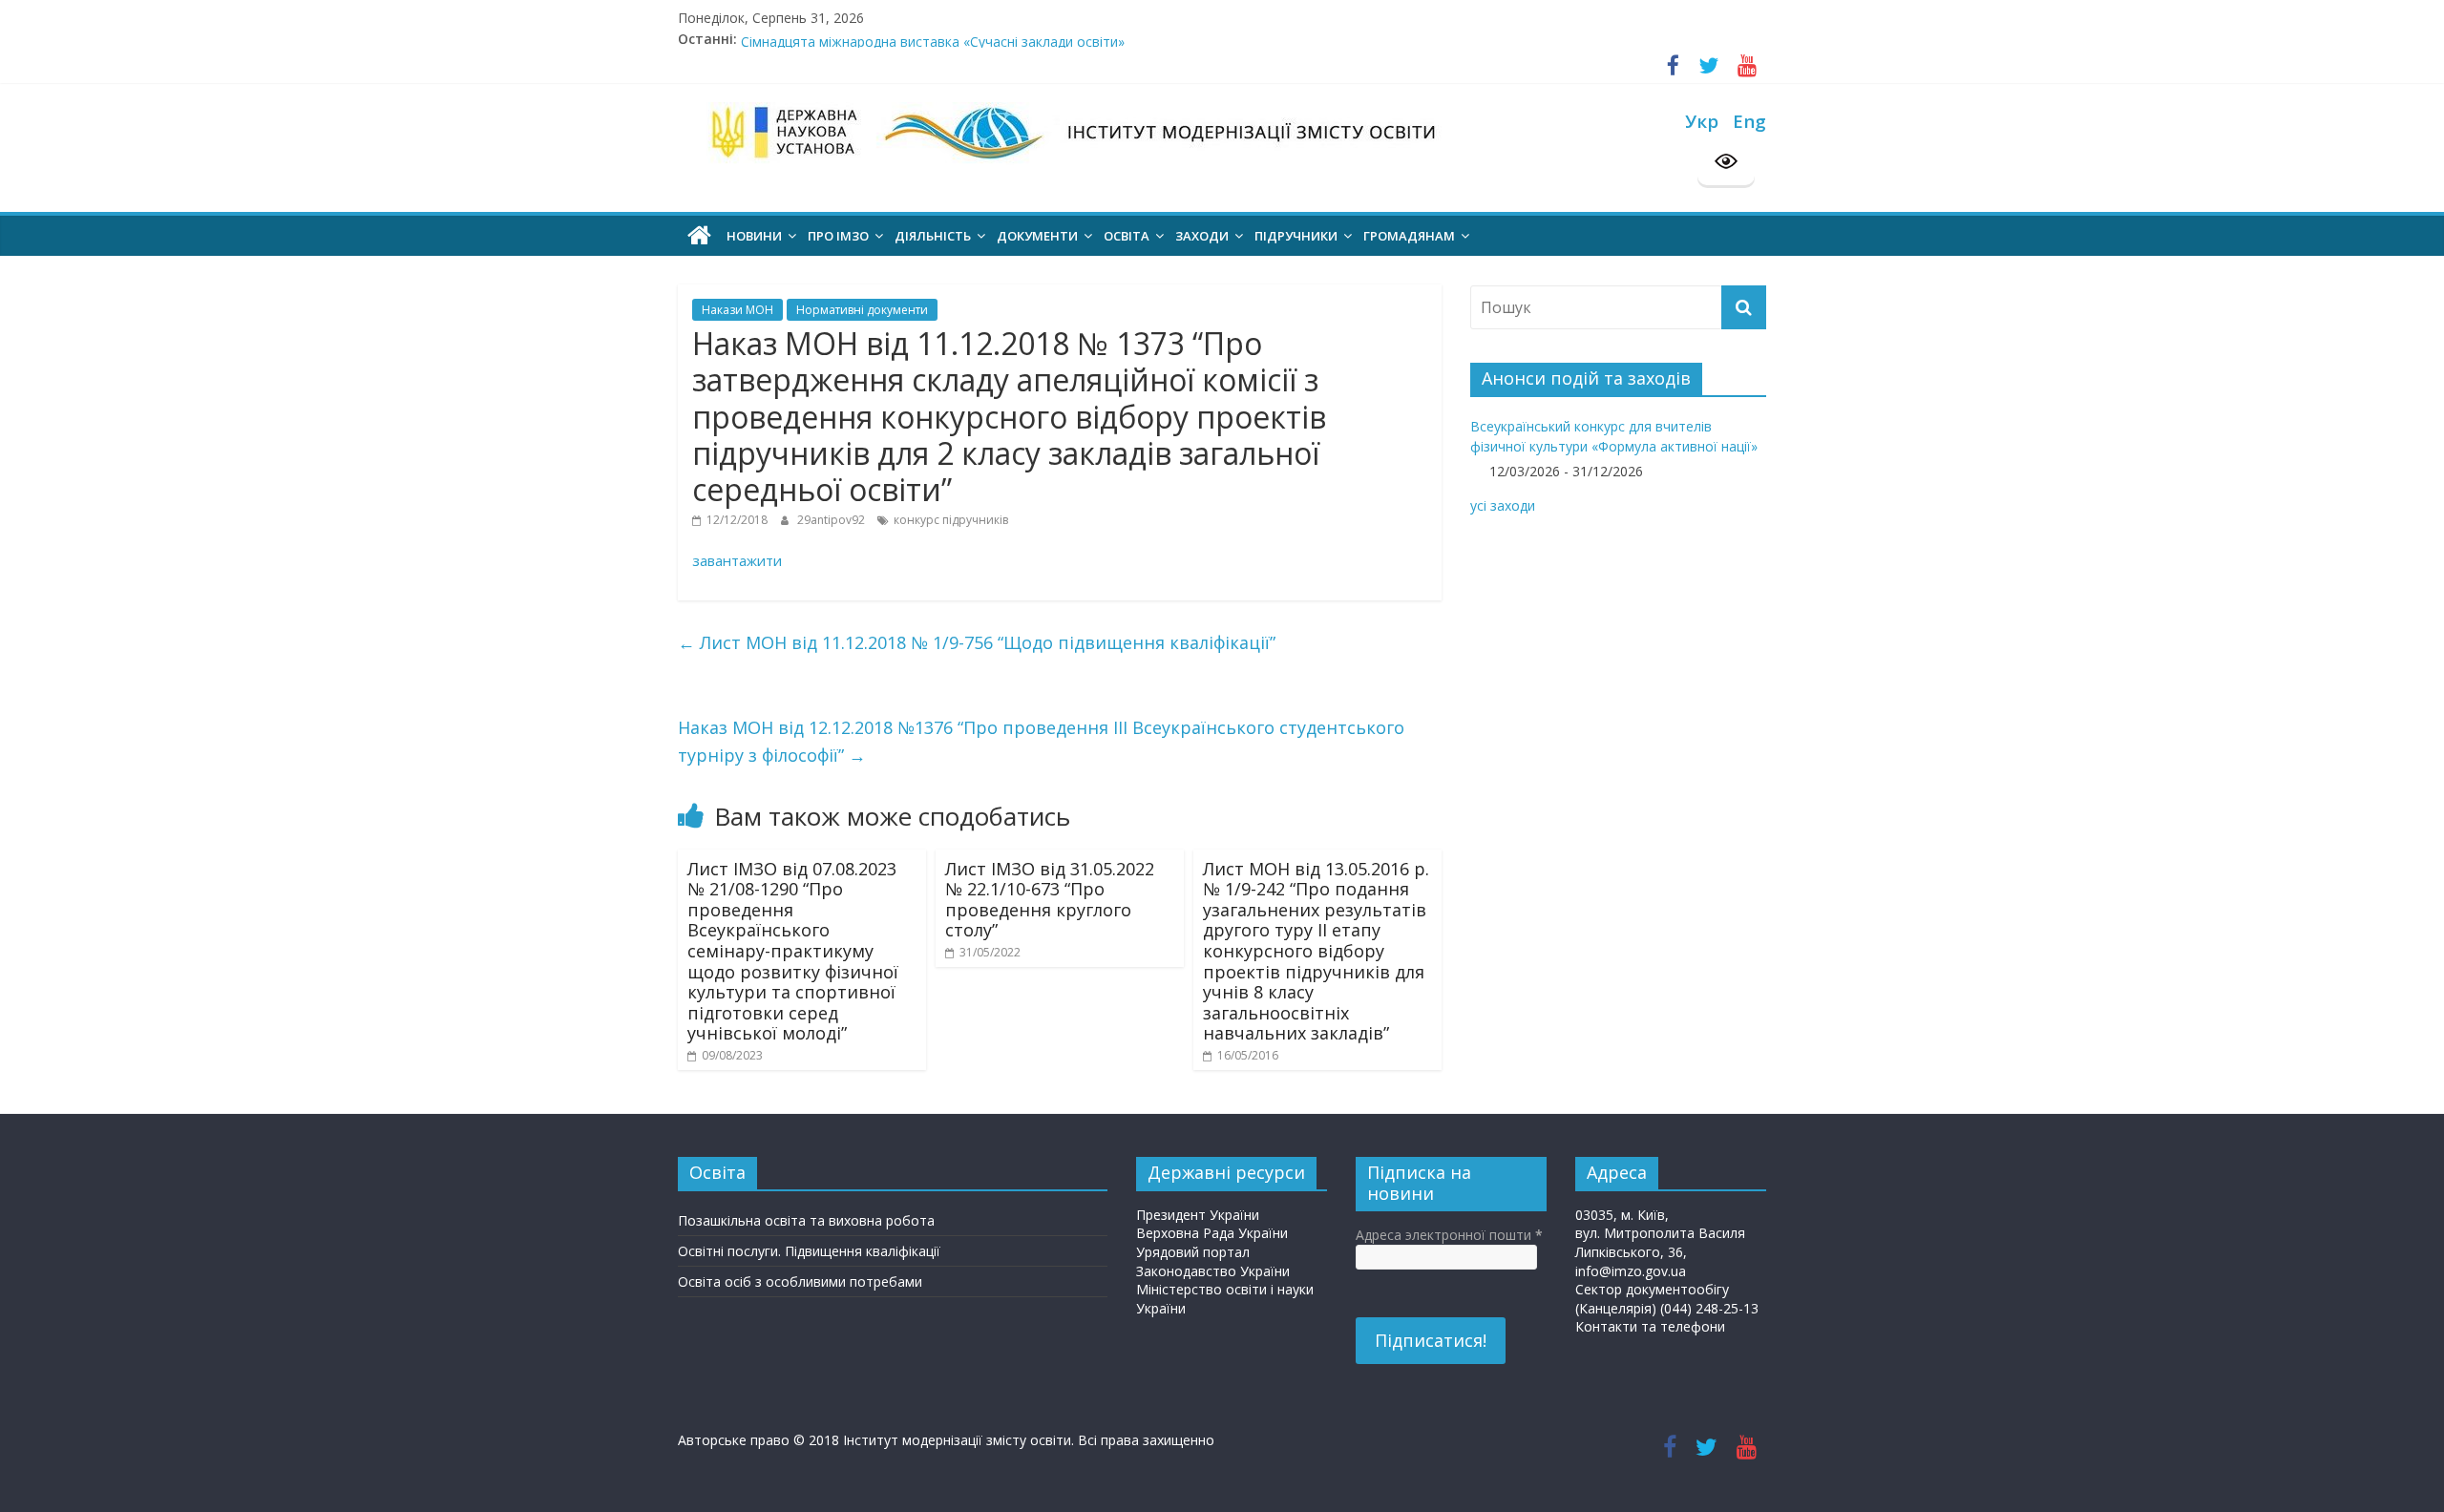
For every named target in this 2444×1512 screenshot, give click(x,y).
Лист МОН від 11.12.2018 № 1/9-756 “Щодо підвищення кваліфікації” (977, 642)
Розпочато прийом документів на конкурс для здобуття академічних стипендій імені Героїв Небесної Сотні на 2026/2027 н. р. (1149, 33)
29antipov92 (832, 520)
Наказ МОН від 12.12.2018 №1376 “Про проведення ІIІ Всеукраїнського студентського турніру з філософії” (1041, 741)
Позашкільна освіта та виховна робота (806, 1220)
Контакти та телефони (1650, 1326)
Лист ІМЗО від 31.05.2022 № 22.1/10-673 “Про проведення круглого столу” (1050, 900)
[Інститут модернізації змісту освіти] (699, 236)
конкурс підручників (951, 520)
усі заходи (1503, 505)
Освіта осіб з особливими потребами (800, 1281)
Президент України (1198, 1215)
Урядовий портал (1193, 1252)
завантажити (737, 560)
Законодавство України (1213, 1271)
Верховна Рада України (1212, 1233)
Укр (1702, 121)
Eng (1749, 121)
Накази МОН (737, 310)
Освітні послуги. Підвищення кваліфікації (809, 1251)
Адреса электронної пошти (1449, 1235)
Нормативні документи (862, 310)
